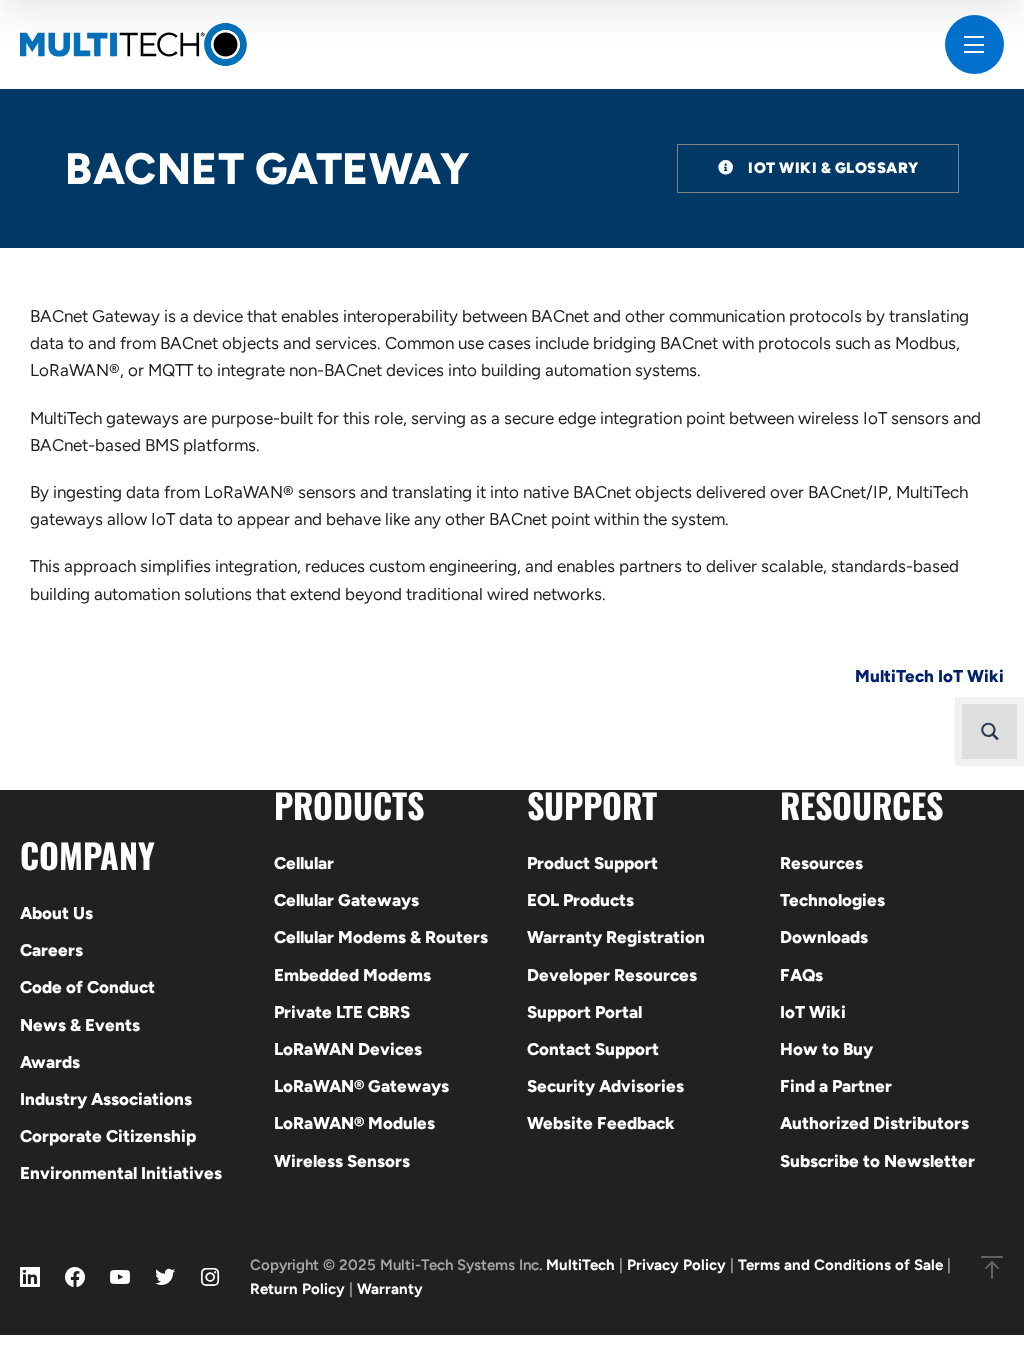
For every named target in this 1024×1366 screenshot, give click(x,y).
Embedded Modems (352, 975)
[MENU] (974, 44)
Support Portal (584, 1012)
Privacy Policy (676, 1265)
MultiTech (580, 1265)
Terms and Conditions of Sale (840, 1265)
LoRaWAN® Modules (354, 1123)
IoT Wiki (813, 1012)
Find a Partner (836, 1086)
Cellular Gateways (346, 900)
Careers (51, 950)
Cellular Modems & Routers (381, 937)
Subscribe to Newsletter (877, 1161)
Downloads (824, 937)
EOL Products (580, 900)
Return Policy (297, 1289)
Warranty (390, 1289)
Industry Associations (106, 1099)
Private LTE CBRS (342, 1012)
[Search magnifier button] (989, 731)
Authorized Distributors (874, 1123)
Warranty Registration (616, 937)
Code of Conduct (87, 987)
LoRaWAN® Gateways (361, 1086)
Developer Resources (612, 975)
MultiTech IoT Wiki (929, 676)
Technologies (832, 900)
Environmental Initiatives (121, 1173)
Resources (821, 863)
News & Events (80, 1025)
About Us (56, 913)
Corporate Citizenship (108, 1136)
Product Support (592, 863)
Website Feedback (601, 1123)
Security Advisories (605, 1086)
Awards (50, 1062)
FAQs (801, 975)
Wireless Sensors (342, 1161)
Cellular (304, 863)
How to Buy (826, 1049)
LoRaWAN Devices (348, 1049)
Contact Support (593, 1049)
